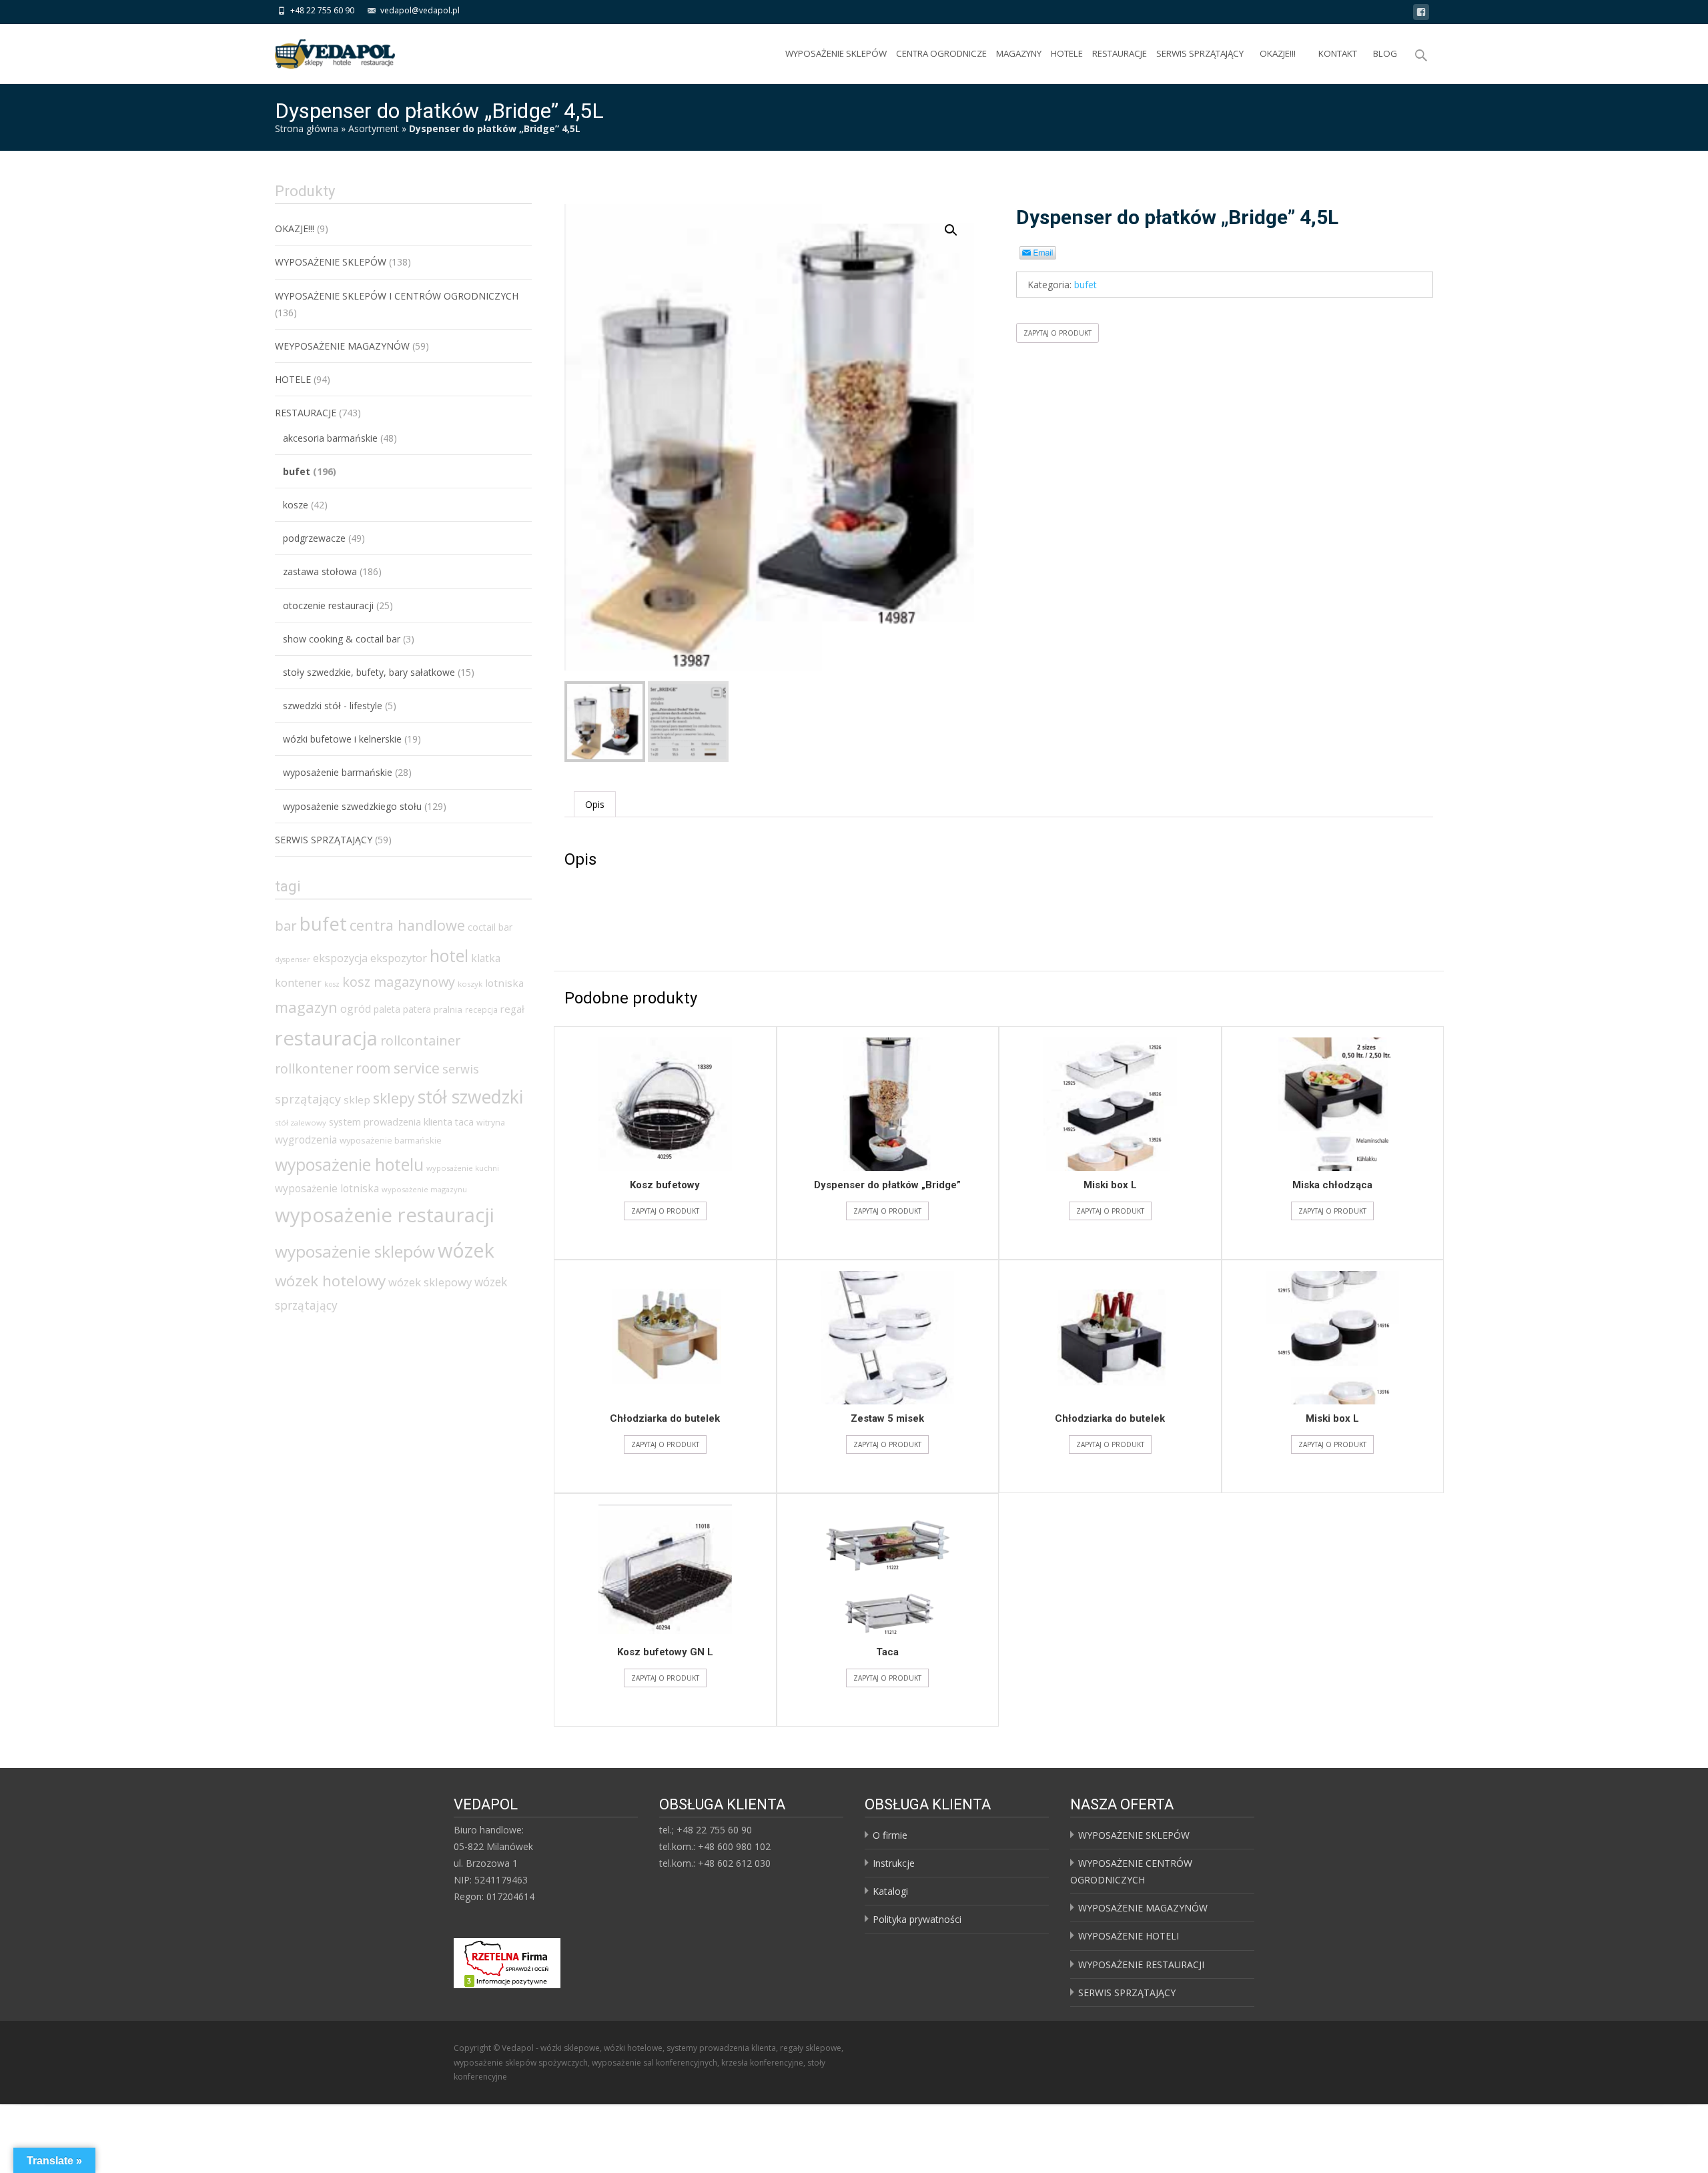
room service (398, 1068)
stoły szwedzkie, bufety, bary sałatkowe (369, 672)
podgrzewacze (314, 538)
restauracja (326, 1038)
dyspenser (293, 959)
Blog (1385, 53)
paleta (387, 1009)
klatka (486, 958)
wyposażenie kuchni (463, 1168)
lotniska (504, 983)
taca (464, 1122)
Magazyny (1019, 53)
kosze (296, 505)
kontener (298, 983)
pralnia (448, 1009)
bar (286, 925)
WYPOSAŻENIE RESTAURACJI (1141, 1965)
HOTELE (1067, 53)
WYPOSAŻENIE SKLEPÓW (836, 53)
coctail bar (490, 927)
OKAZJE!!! (1278, 53)
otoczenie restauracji (328, 605)
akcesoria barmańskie (330, 438)
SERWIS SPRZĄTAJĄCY (1200, 53)
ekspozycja (340, 958)
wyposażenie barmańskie (338, 772)
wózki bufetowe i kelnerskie (342, 739)
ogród (356, 1009)
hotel (449, 955)
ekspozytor (399, 958)
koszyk (470, 984)
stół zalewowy (301, 1123)
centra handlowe (407, 925)
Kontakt (1338, 53)
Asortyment (374, 128)
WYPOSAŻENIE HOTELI (1129, 1936)
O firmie (890, 1835)
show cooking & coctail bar (342, 639)
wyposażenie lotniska (327, 1188)
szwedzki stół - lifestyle (333, 706)
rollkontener (314, 1068)
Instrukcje (894, 1863)
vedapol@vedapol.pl (420, 10)
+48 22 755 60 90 (322, 10)
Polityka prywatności (917, 1919)
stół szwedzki (470, 1097)
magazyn (306, 1007)
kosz (332, 984)
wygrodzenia (306, 1140)
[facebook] (1421, 14)
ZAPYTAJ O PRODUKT (1057, 333)
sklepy (394, 1098)
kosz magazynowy (399, 982)
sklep (357, 1100)
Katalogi (890, 1891)
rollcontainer (420, 1040)
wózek (466, 1250)
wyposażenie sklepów (355, 1251)
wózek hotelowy (330, 1281)
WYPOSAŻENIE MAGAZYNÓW (1143, 1908)
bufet (1086, 285)
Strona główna (307, 128)
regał (512, 1009)
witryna (491, 1123)
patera (417, 1009)
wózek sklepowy (430, 1282)
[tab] (595, 804)
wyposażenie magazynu (424, 1189)
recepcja (481, 1010)
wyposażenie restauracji (385, 1215)
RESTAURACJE (1120, 53)
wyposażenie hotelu (349, 1164)
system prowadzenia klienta (391, 1122)
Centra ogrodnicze (941, 53)
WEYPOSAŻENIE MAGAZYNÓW (342, 346)
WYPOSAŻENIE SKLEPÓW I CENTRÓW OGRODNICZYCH (397, 296)
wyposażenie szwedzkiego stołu (352, 806)
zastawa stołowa (320, 571)
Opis (595, 804)
